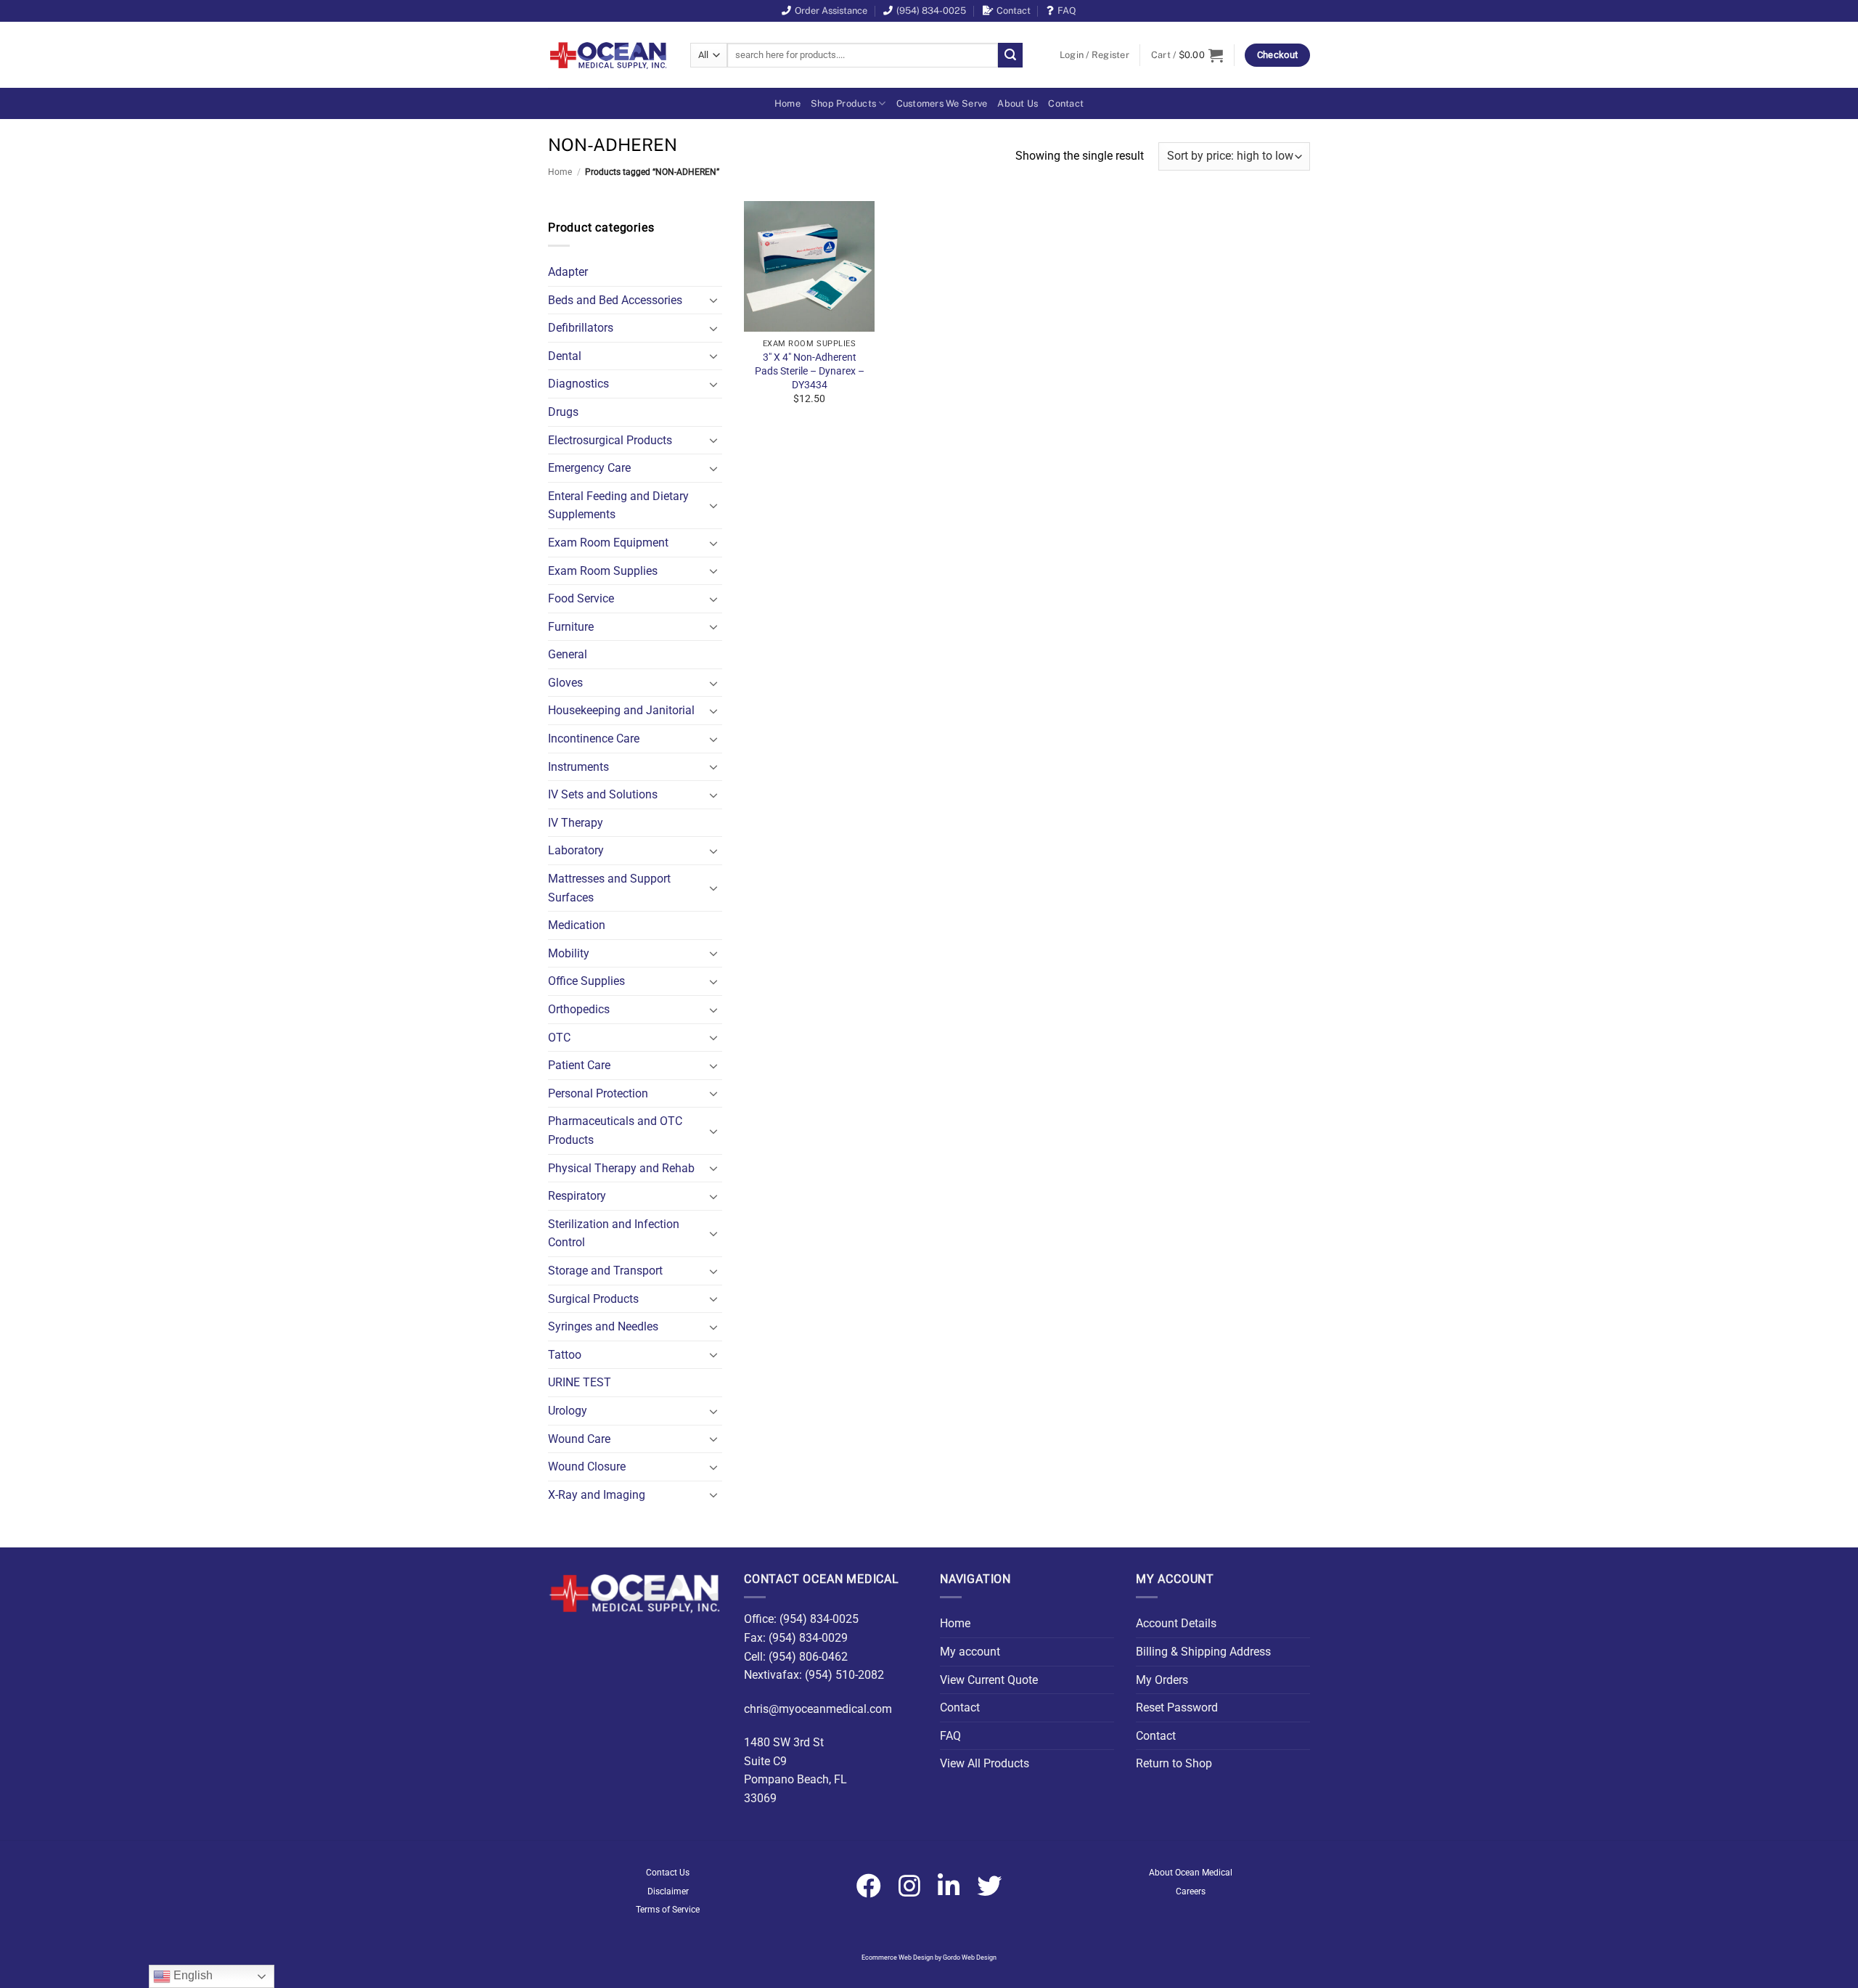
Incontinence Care (594, 739)
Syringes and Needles (603, 1326)
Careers (1191, 1891)
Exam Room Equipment (608, 543)
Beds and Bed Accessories (615, 300)
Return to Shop (1174, 1763)
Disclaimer (668, 1891)
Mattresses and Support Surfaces (609, 888)
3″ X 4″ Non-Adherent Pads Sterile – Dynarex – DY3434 (810, 371)
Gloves (565, 683)
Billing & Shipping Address (1203, 1652)
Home (787, 103)
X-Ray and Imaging (597, 1495)
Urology (568, 1411)
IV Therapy (576, 823)
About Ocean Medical (1191, 1873)
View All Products (985, 1763)
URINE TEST (580, 1382)
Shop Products (843, 103)
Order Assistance (831, 11)
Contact (1014, 11)
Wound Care (579, 1439)
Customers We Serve (942, 103)
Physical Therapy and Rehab (621, 1168)
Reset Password (1177, 1707)
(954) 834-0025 (931, 11)
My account (970, 1652)
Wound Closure (587, 1467)
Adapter (568, 272)
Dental (565, 356)
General (568, 654)
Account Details (1176, 1623)
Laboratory (576, 850)
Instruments (578, 767)
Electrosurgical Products (610, 440)
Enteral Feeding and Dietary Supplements (618, 506)
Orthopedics (579, 1009)
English (192, 1975)
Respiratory (577, 1196)
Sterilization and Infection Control (614, 1234)
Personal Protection (598, 1093)
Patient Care (579, 1065)
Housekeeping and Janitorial (621, 710)
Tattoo (565, 1355)
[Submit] (1010, 55)
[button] (1094, 55)
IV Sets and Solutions (603, 794)
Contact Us (668, 1873)
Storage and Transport (605, 1271)
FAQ (1067, 11)
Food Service (581, 598)
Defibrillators (581, 328)
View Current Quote (989, 1680)
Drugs (563, 412)
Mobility (569, 953)
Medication (577, 925)
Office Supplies (586, 981)
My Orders (1162, 1680)
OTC (559, 1038)
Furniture (571, 627)
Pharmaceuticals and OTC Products (615, 1130)
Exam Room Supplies (603, 571)
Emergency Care (589, 468)
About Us (1018, 103)
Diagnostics (578, 384)
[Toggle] (713, 300)
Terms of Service (668, 1910)
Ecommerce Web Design (897, 1958)
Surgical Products (593, 1299)
